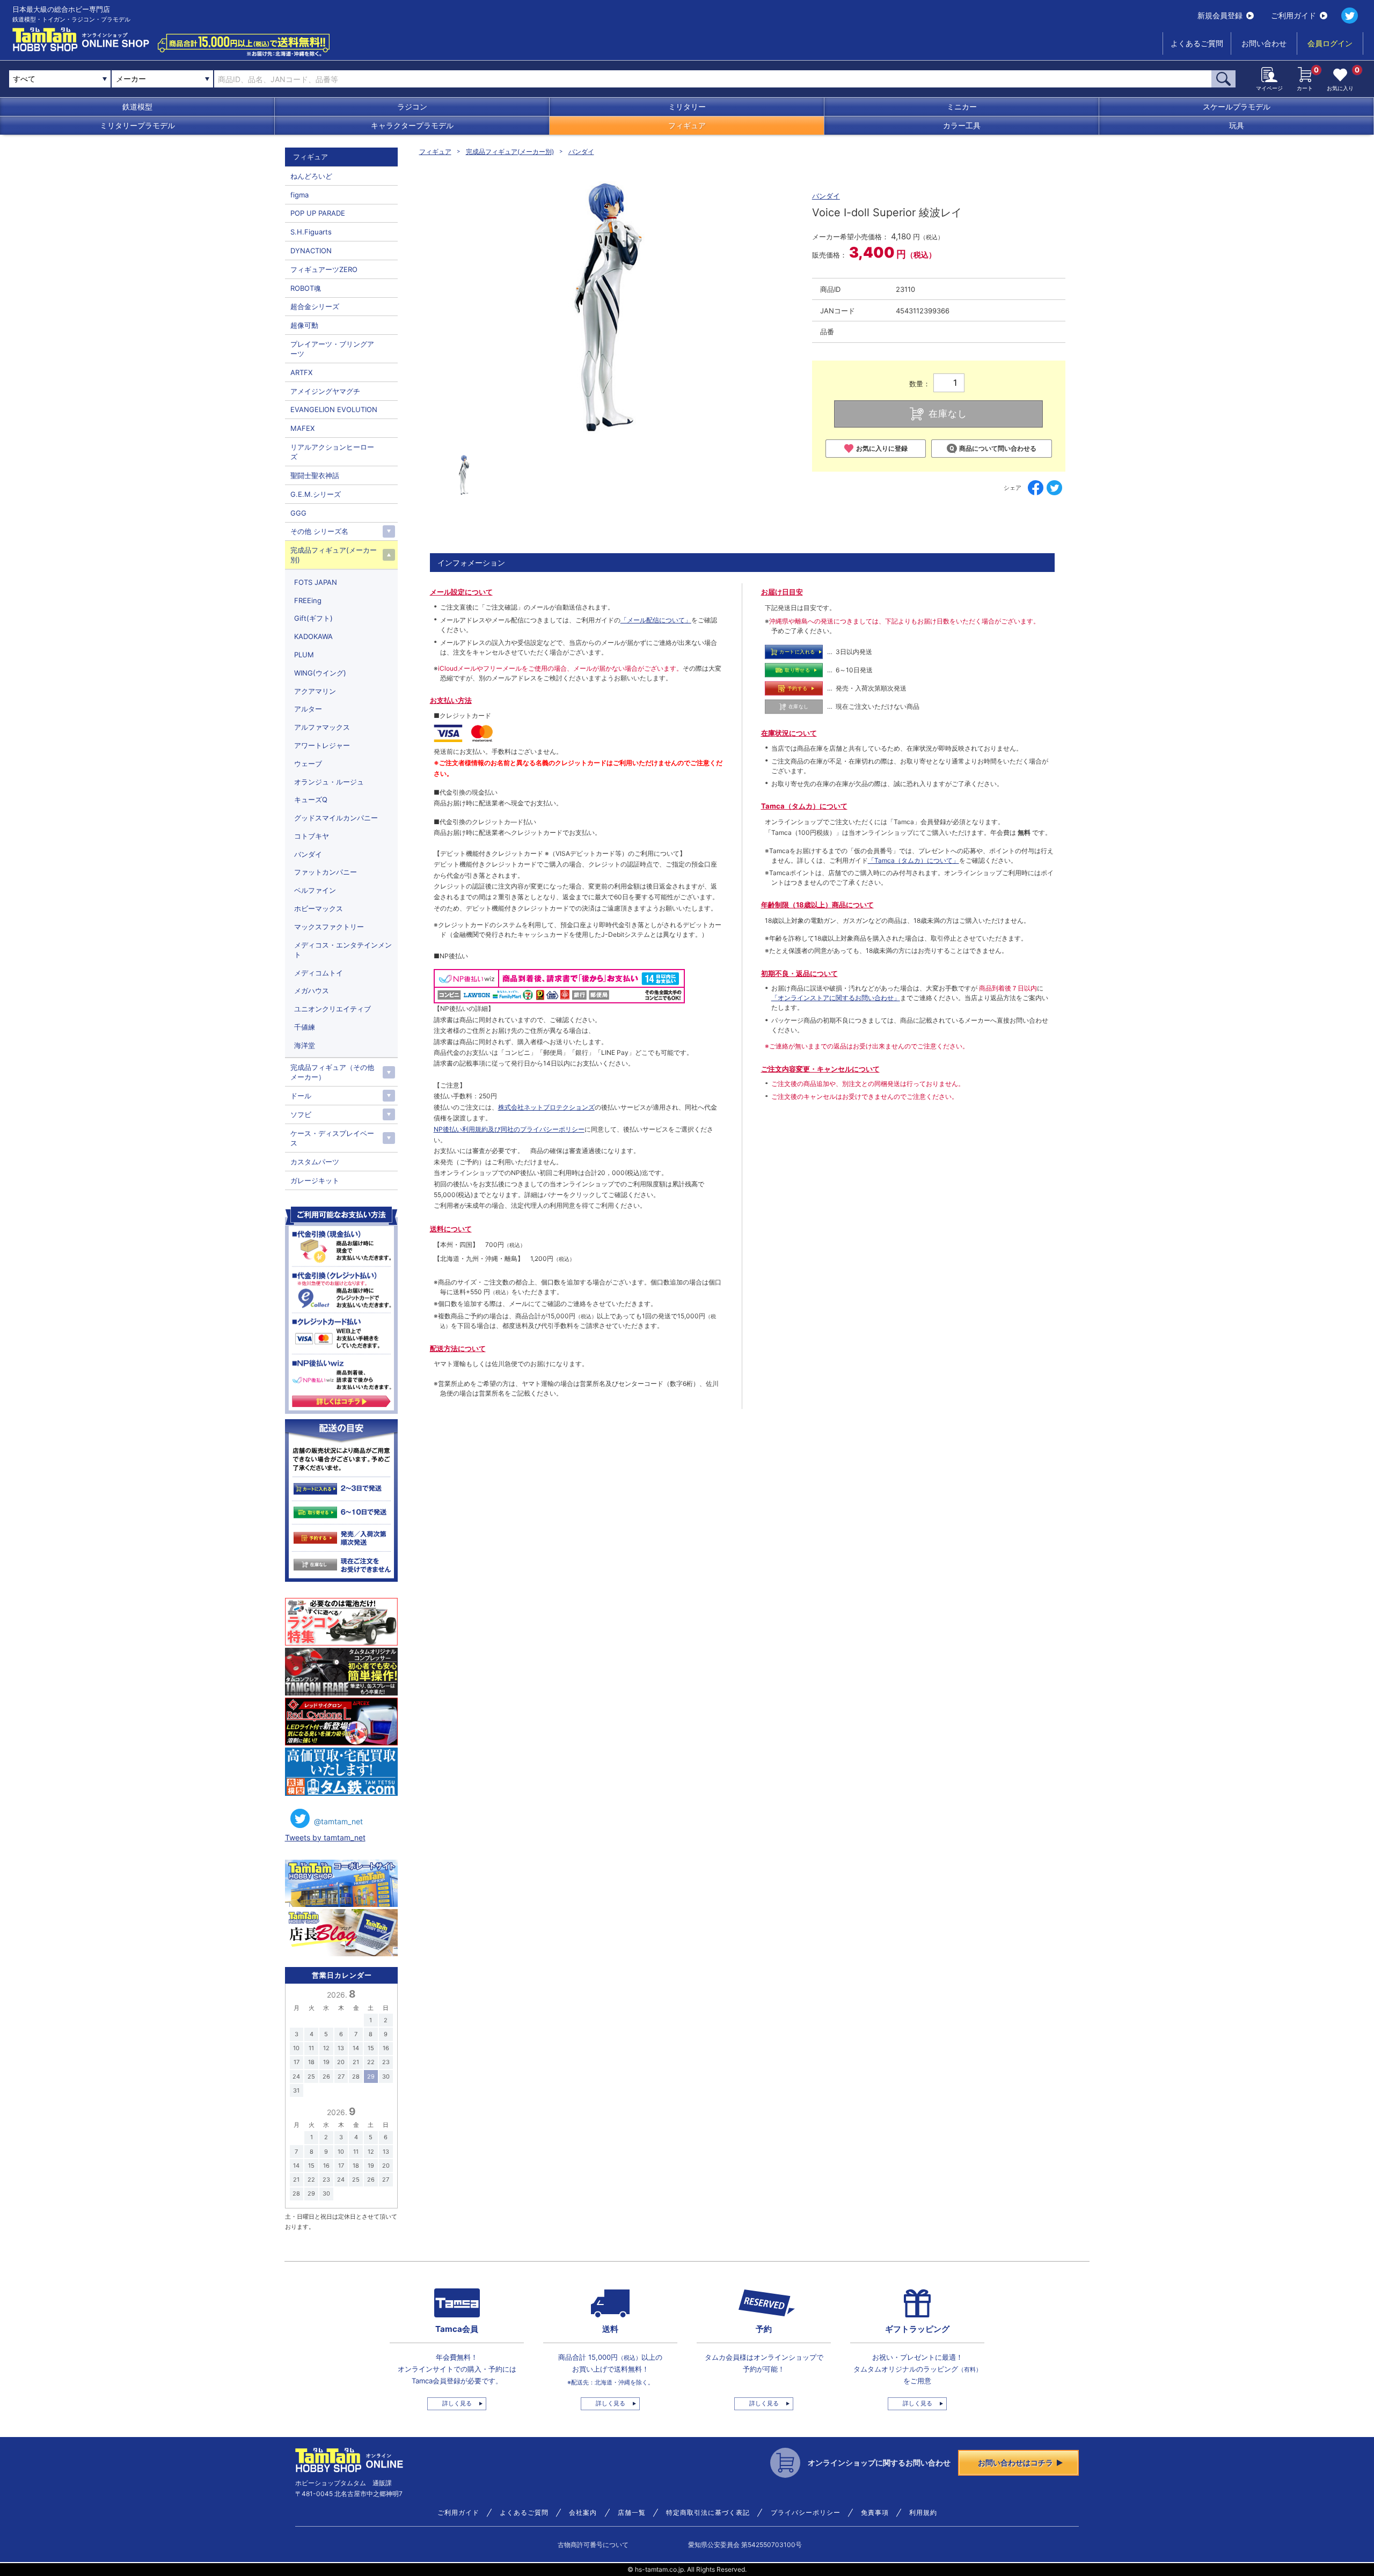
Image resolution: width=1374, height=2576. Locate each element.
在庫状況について (789, 733)
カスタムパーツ (315, 1162)
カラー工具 (962, 125)
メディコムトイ (319, 973)
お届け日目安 (782, 592)
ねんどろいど (311, 176)
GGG (298, 513)
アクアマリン (315, 691)
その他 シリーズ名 (319, 531)
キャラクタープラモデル (412, 125)
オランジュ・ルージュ (329, 782)
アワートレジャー (322, 745)
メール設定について (461, 592)
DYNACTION (311, 251)
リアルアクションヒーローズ (332, 452)
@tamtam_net (338, 1821)
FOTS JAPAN (316, 582)
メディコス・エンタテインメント (343, 950)
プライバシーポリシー (806, 2513)
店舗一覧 (632, 2513)
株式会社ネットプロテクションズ (546, 1107)
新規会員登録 (1220, 15)
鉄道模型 (137, 107)
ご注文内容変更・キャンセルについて (820, 1069)
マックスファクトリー (329, 927)
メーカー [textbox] (131, 79)
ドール (301, 1096)
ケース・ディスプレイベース (332, 1138)
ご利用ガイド (1293, 15)
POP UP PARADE (318, 213)
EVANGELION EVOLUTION (334, 409)
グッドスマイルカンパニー (336, 818)
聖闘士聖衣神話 (315, 475)
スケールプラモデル (1237, 107)
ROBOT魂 (306, 288)
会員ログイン (1330, 43)
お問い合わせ (1264, 43)
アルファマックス (322, 727)
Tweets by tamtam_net (325, 1837)
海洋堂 (305, 1045)
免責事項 (875, 2513)
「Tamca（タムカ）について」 (913, 860)
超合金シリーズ (315, 306)
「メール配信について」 (656, 620)
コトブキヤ (312, 836)
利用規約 (923, 2513)
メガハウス (312, 990)
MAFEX (302, 428)
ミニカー (962, 107)
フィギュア (687, 125)
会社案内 (583, 2513)
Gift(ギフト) (313, 618)
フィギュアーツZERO (324, 269)
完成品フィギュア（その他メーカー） (332, 1072)
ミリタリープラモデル (137, 125)
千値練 (305, 1027)
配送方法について (458, 1348)
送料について (451, 1229)
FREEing (308, 600)
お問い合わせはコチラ (1015, 2463)
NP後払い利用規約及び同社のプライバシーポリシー (509, 1129)
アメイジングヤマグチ (325, 391)
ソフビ (301, 1114)
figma (299, 195)
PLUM (304, 655)
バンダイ (581, 152)
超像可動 (304, 325)
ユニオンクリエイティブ (332, 1009)
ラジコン (412, 107)
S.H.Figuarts (311, 232)
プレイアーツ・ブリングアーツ (332, 349)
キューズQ (311, 799)
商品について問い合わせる (998, 448)
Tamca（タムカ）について (804, 806)
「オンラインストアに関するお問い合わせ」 (836, 998)
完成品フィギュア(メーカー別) (510, 152)
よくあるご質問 (1197, 43)
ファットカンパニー (326, 872)
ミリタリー (687, 107)
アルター (308, 709)
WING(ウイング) (320, 673)
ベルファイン (315, 890)
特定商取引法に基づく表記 (708, 2513)
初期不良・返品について (799, 973)
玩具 (1237, 125)
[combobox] (162, 79)
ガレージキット (315, 1180)
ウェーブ (308, 764)
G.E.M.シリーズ (316, 494)
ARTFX (301, 372)
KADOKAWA (313, 636)
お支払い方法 (451, 700)
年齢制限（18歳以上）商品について (817, 905)
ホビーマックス (319, 908)
